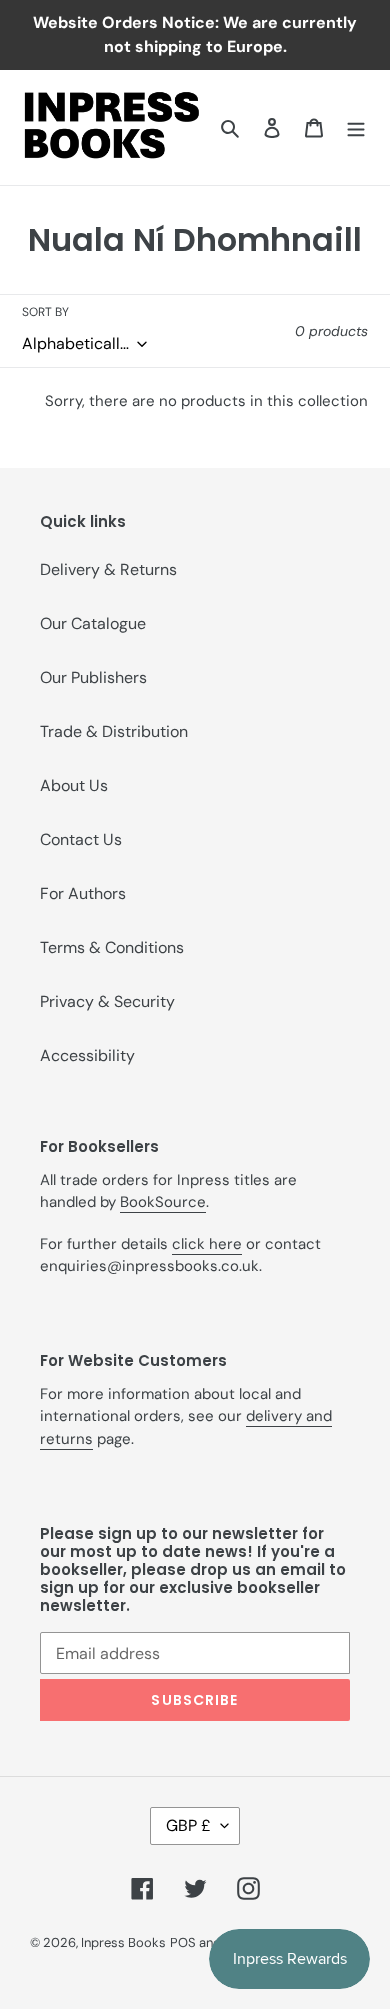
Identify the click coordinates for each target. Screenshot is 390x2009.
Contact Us (81, 839)
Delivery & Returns (108, 569)
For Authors (83, 893)
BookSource (163, 1202)
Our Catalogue (93, 623)
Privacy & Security (107, 1001)
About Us (74, 785)
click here (207, 1244)
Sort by (45, 312)
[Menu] (356, 127)
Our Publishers (93, 677)
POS (183, 1942)
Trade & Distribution (114, 731)
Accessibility (87, 1055)
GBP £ (188, 1825)
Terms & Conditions (112, 947)
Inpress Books (123, 1942)
